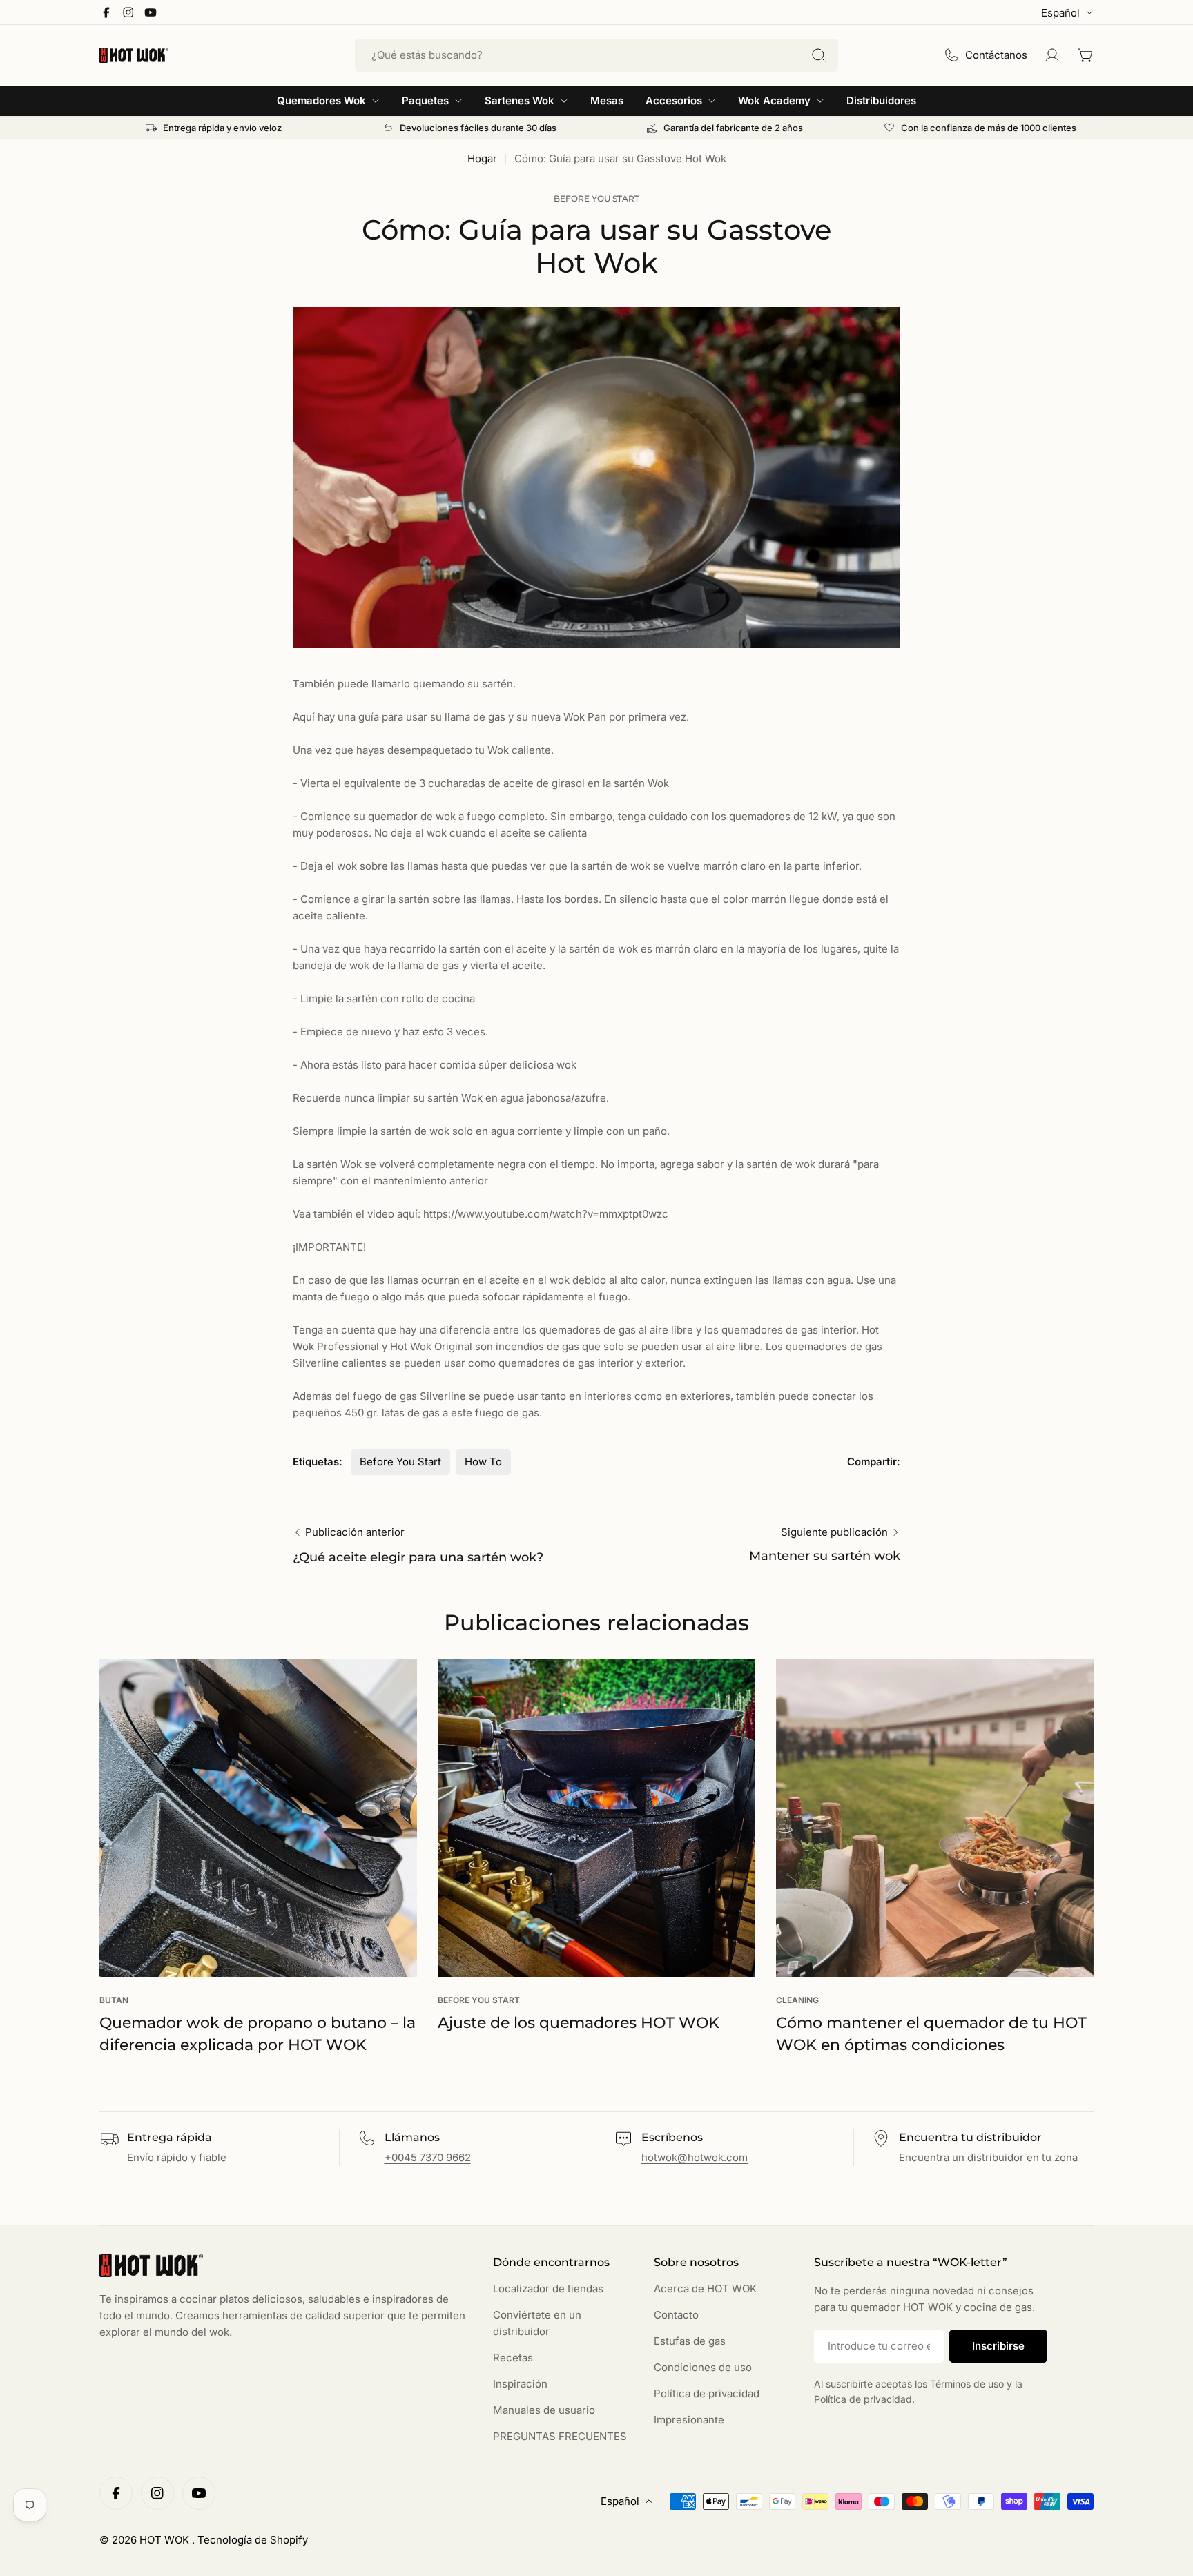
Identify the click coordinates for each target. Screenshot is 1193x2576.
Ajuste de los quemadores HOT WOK (579, 2023)
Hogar (482, 158)
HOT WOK (166, 2540)
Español (1060, 13)
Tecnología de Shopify (253, 2540)
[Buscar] (819, 55)
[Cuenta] (1052, 55)
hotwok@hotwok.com (695, 2157)
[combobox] (596, 55)
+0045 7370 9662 (428, 2157)
